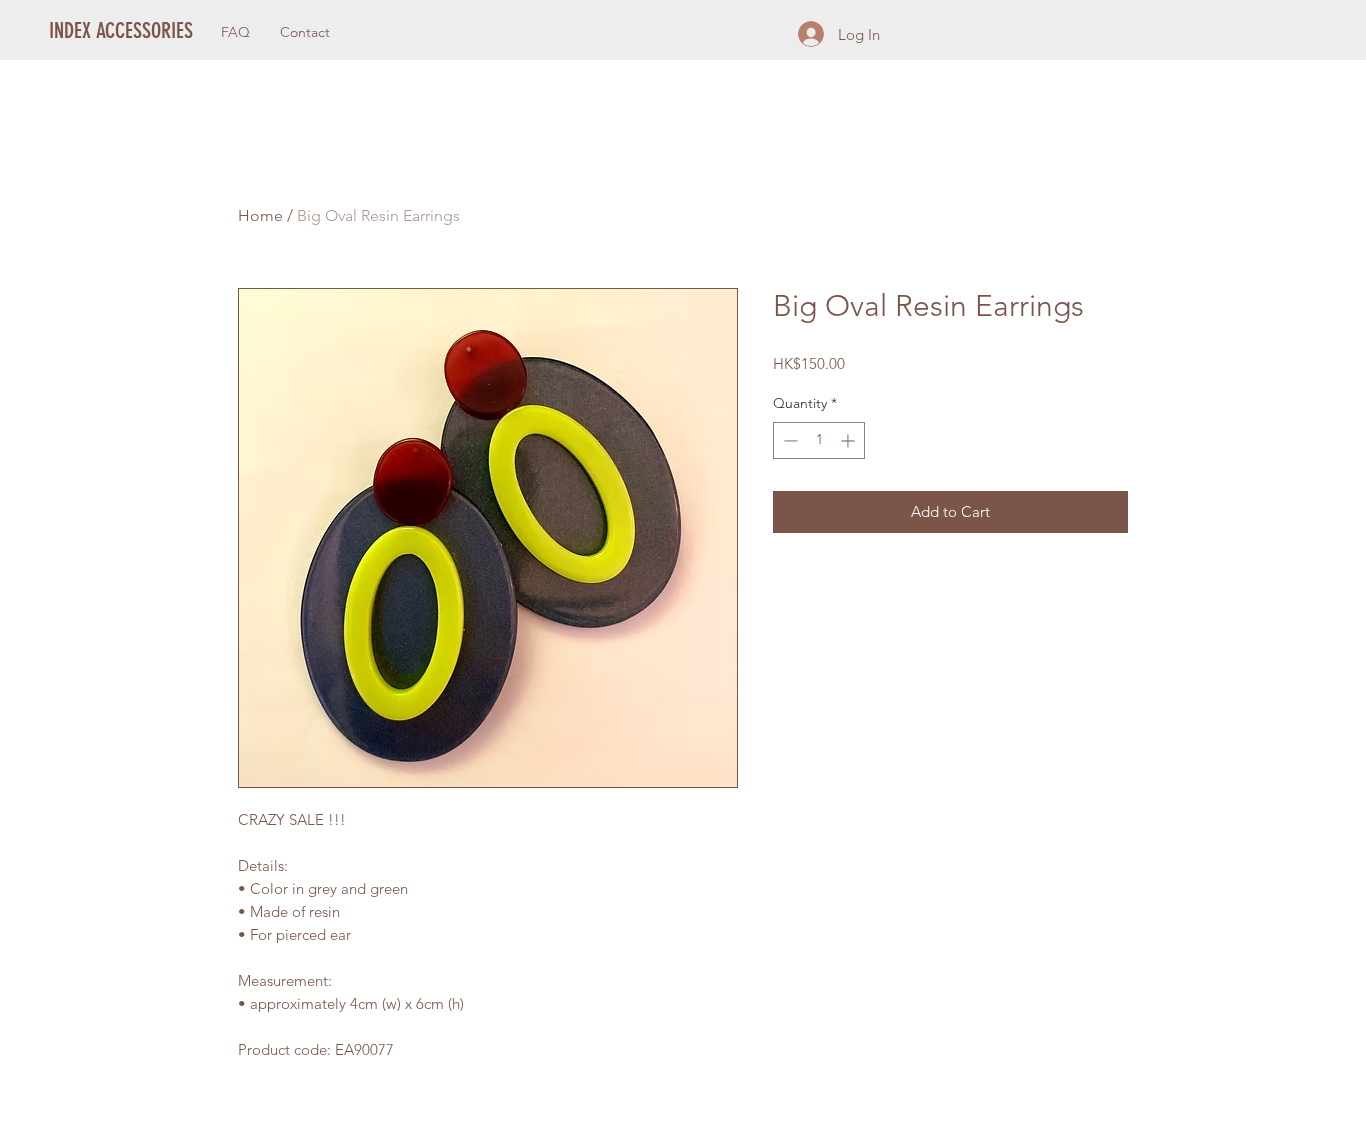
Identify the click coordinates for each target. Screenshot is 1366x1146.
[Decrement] (788, 440)
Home (260, 215)
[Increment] (849, 440)
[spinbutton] (819, 440)
